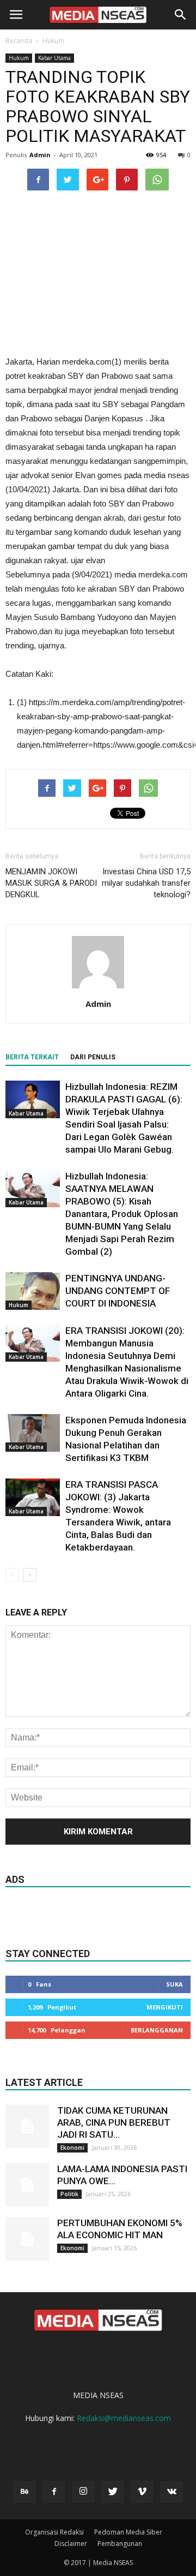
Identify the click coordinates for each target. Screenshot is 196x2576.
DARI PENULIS (93, 1057)
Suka (174, 1984)
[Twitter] (113, 2492)
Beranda (19, 41)
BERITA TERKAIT (32, 1057)
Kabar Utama (54, 58)
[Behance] (24, 2492)
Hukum (53, 41)
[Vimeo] (142, 2492)
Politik (69, 2194)
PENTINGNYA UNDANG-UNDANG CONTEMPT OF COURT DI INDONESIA (118, 1291)
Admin (40, 155)
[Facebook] (54, 2492)
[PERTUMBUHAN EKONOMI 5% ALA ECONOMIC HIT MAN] (27, 2239)
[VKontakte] (171, 2492)
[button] (181, 15)
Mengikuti (165, 2007)
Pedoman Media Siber (128, 2532)
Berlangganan (157, 2030)
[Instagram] (83, 2492)
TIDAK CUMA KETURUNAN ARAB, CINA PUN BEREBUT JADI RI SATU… (114, 2122)
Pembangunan (120, 2544)
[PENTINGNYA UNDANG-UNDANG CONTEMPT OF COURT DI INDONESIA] (33, 1291)
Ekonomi (72, 2148)
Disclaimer (71, 2544)
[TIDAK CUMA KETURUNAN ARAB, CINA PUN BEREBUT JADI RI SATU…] (27, 2126)
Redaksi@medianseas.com (124, 2418)
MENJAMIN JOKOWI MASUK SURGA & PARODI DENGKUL (51, 883)
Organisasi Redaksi (54, 2532)
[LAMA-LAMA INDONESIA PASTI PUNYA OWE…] (27, 2185)
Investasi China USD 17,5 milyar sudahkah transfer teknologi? (146, 883)
